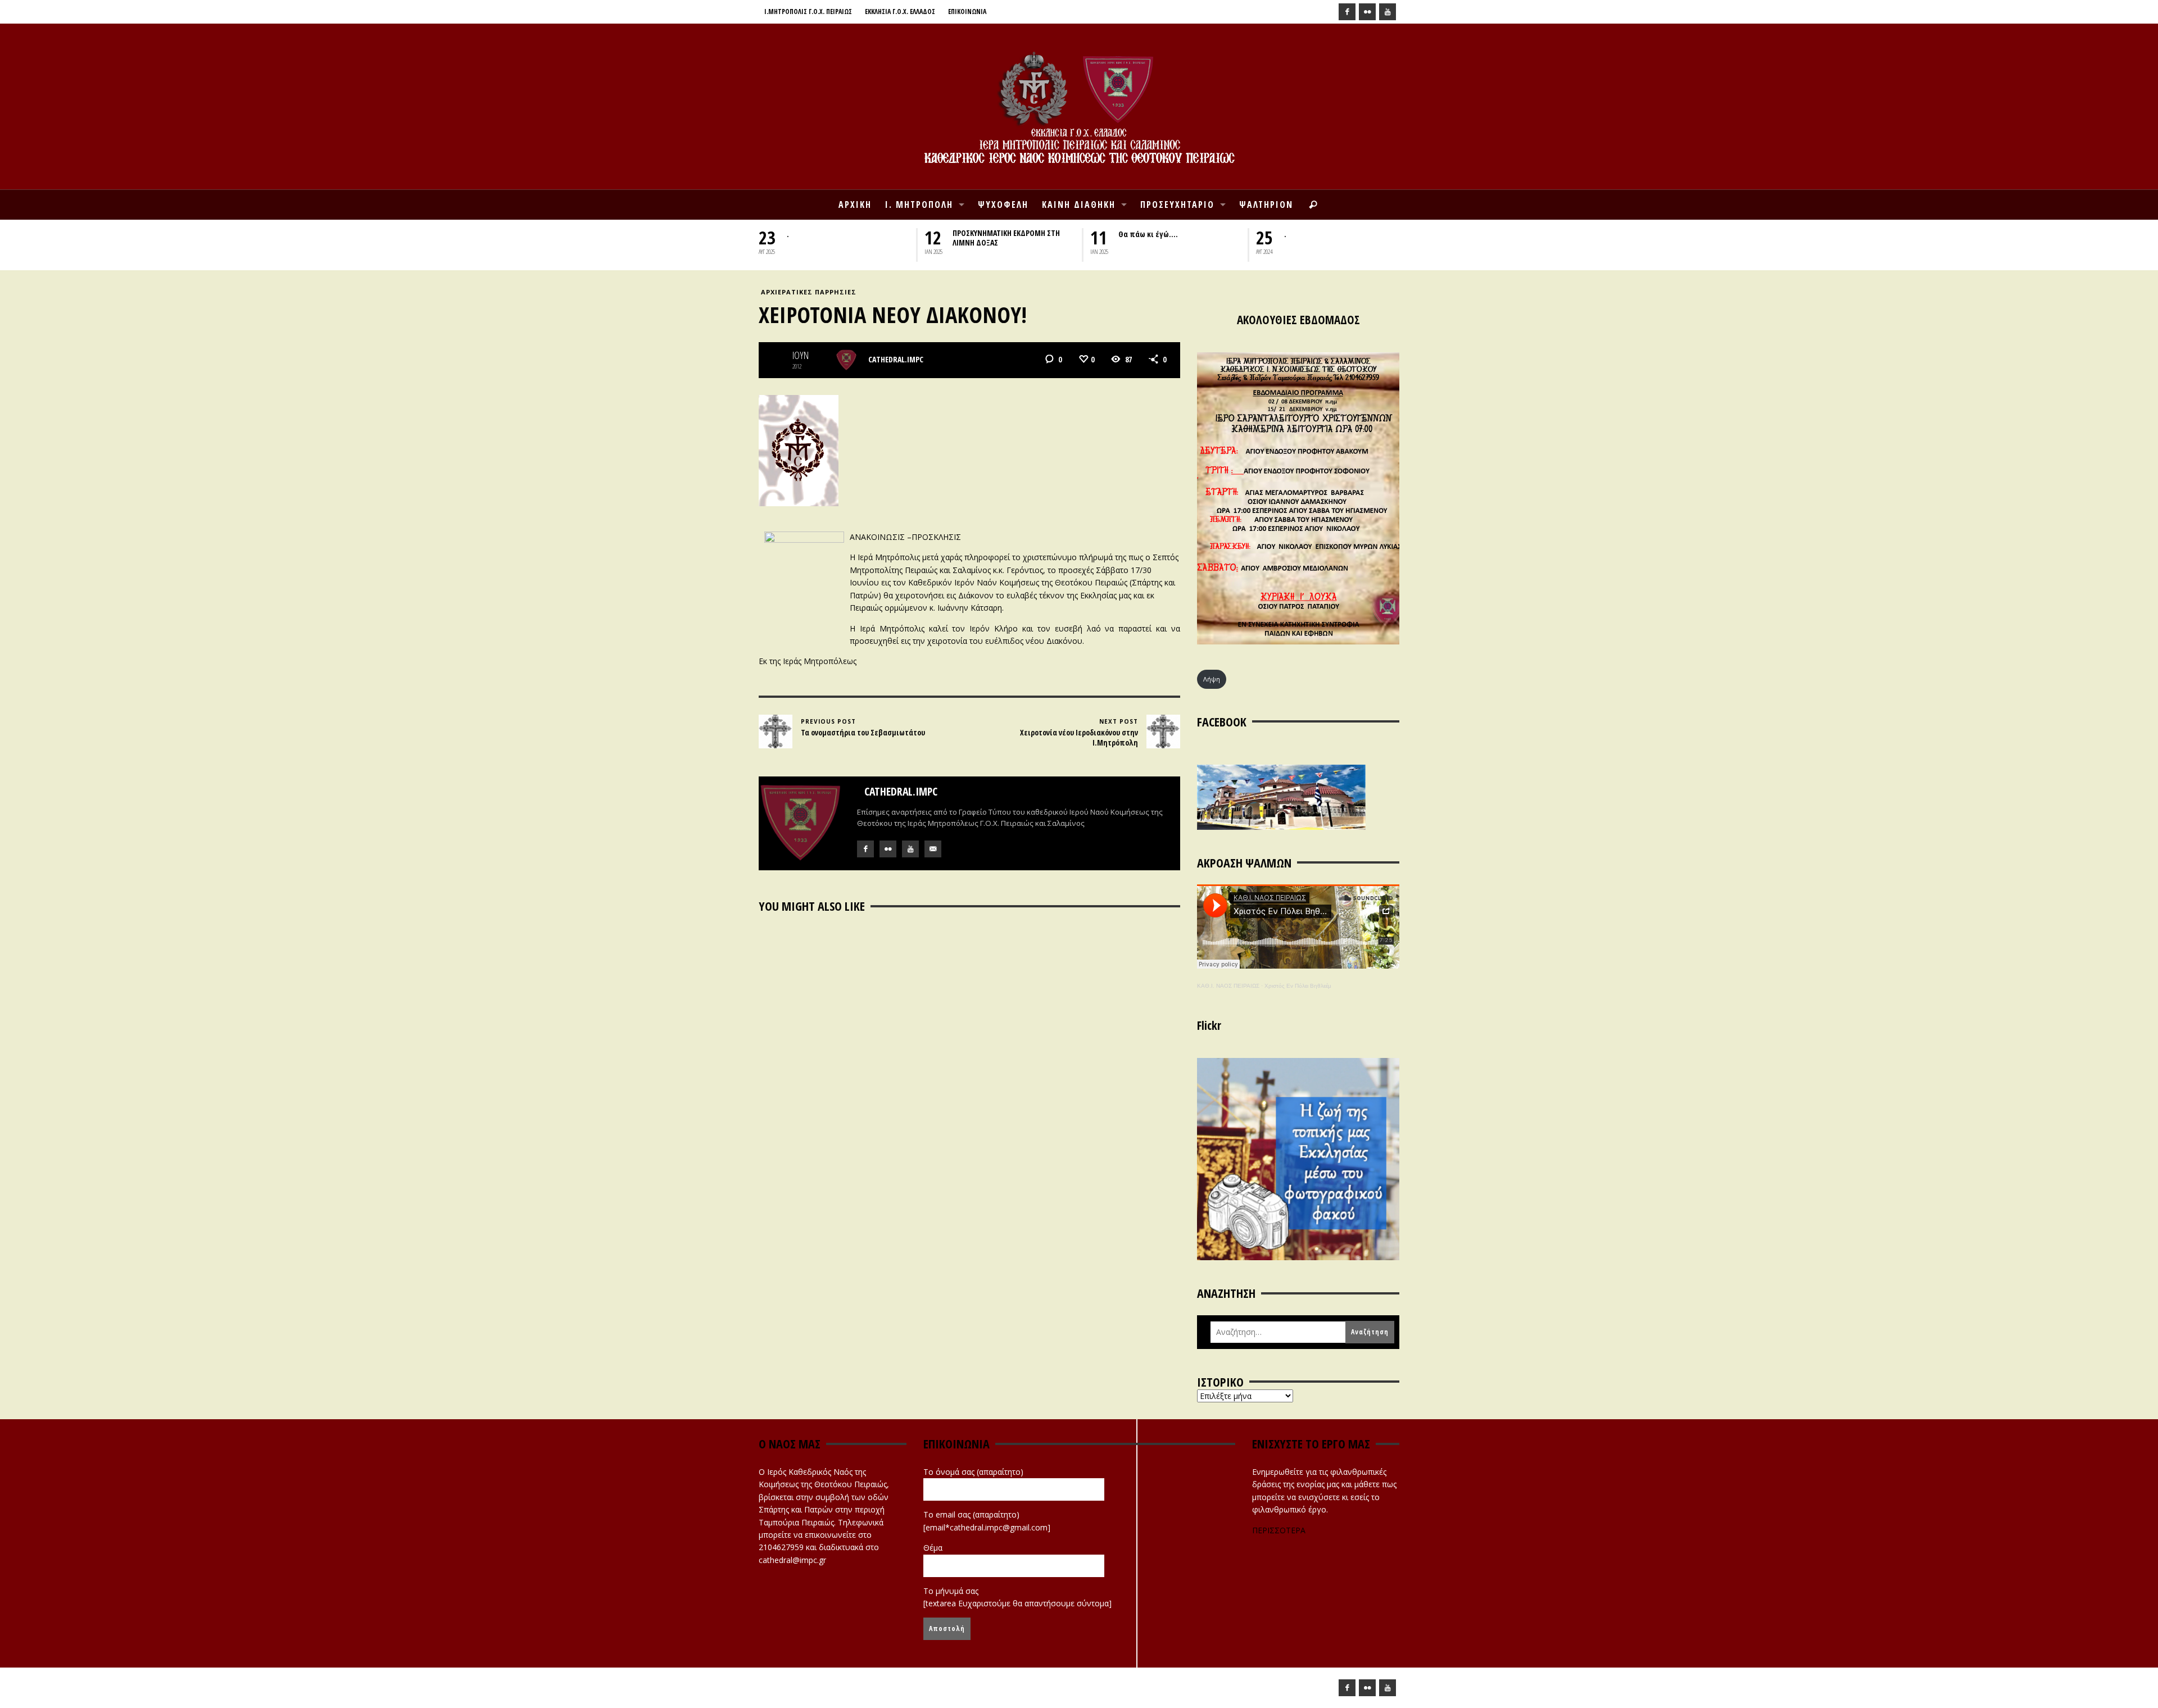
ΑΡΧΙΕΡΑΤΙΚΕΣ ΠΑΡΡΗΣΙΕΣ (809, 292)
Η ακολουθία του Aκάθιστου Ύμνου (1011, 234)
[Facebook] (1347, 12)
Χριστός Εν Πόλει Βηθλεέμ (1298, 986)
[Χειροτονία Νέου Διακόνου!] (799, 450)
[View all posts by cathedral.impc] (846, 360)
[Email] (933, 849)
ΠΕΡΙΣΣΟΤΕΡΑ (1279, 1530)
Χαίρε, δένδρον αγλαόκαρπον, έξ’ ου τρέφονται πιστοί (1178, 238)
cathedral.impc (896, 359)
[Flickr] (1367, 12)
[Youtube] (1388, 12)
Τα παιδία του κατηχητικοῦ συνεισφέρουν (834, 238)
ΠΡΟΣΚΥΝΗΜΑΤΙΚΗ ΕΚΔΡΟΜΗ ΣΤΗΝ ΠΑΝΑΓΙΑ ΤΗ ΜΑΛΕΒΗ (1340, 238)
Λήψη (1212, 679)
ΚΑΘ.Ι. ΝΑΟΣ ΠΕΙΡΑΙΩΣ (1228, 986)
